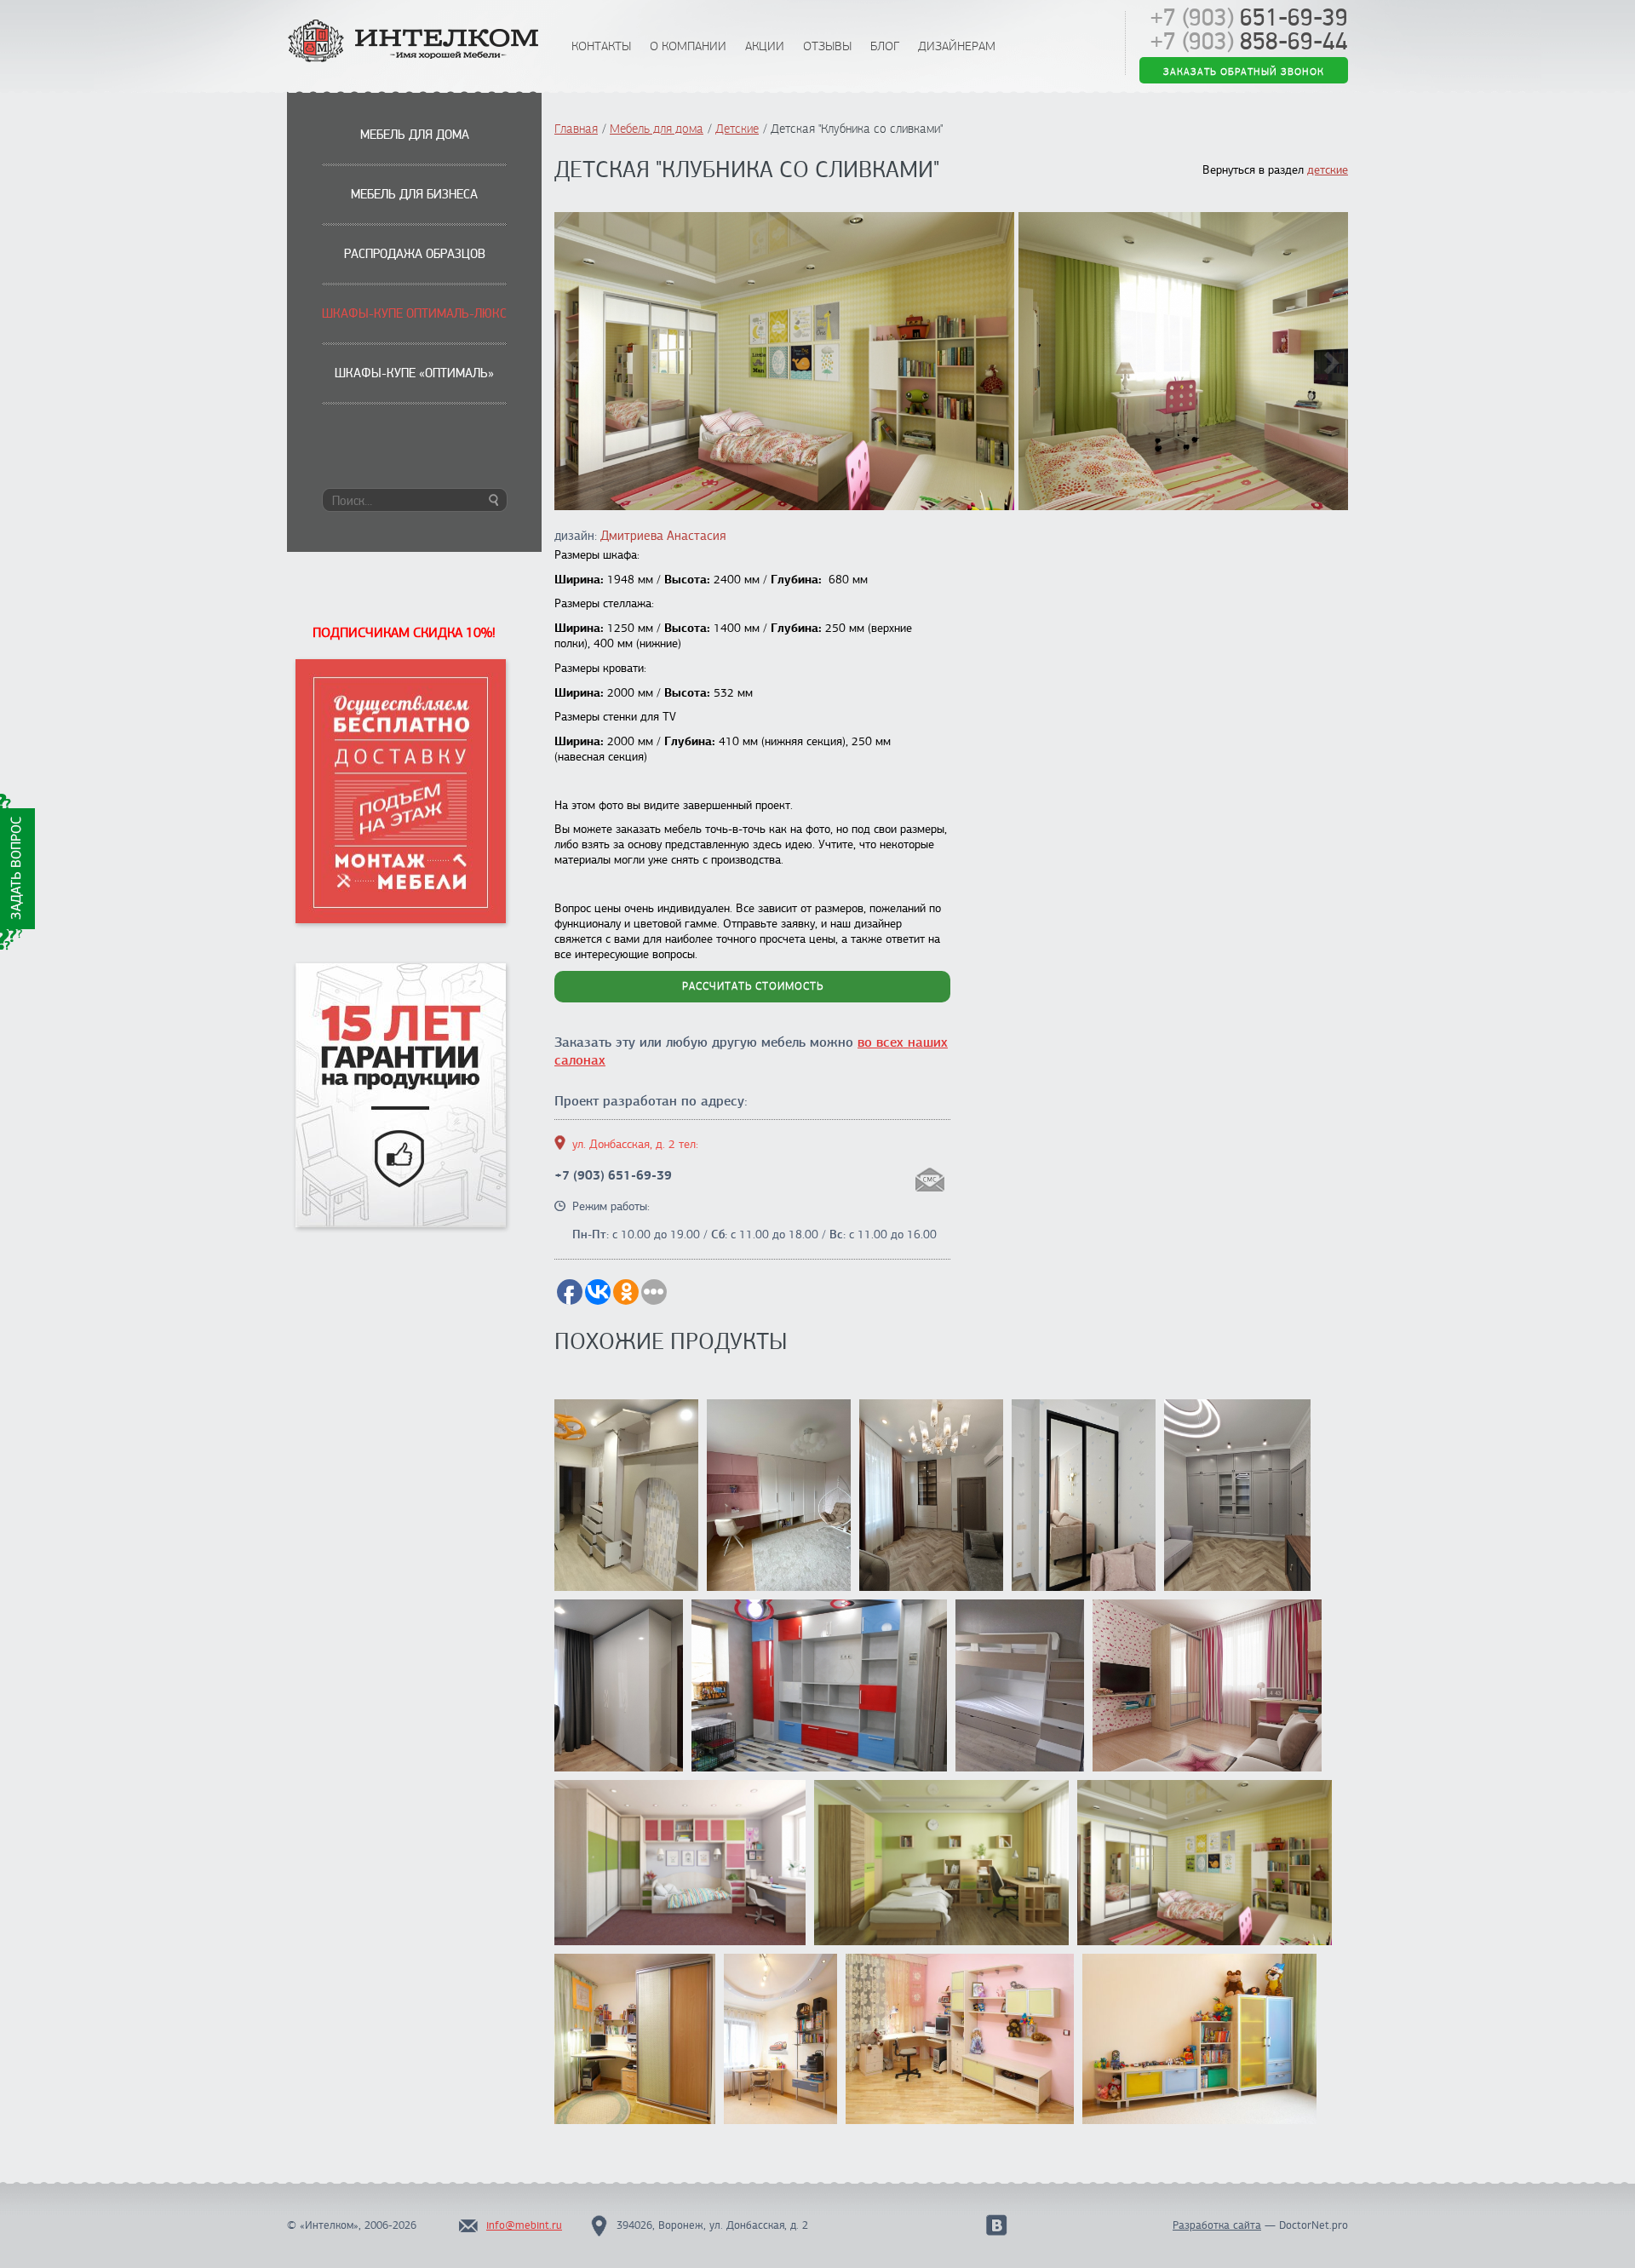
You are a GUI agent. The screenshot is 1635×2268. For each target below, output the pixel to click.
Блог (885, 46)
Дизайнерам (957, 46)
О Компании (688, 46)
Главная (576, 129)
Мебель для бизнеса (414, 194)
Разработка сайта (1217, 2225)
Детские (737, 129)
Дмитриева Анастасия (663, 536)
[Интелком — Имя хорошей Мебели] (415, 42)
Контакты (601, 46)
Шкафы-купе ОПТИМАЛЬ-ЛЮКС (414, 313)
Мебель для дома (415, 135)
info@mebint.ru (524, 2225)
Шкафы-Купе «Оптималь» (414, 373)
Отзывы (827, 46)
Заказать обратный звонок (1244, 70)
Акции (765, 46)
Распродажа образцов (415, 254)
